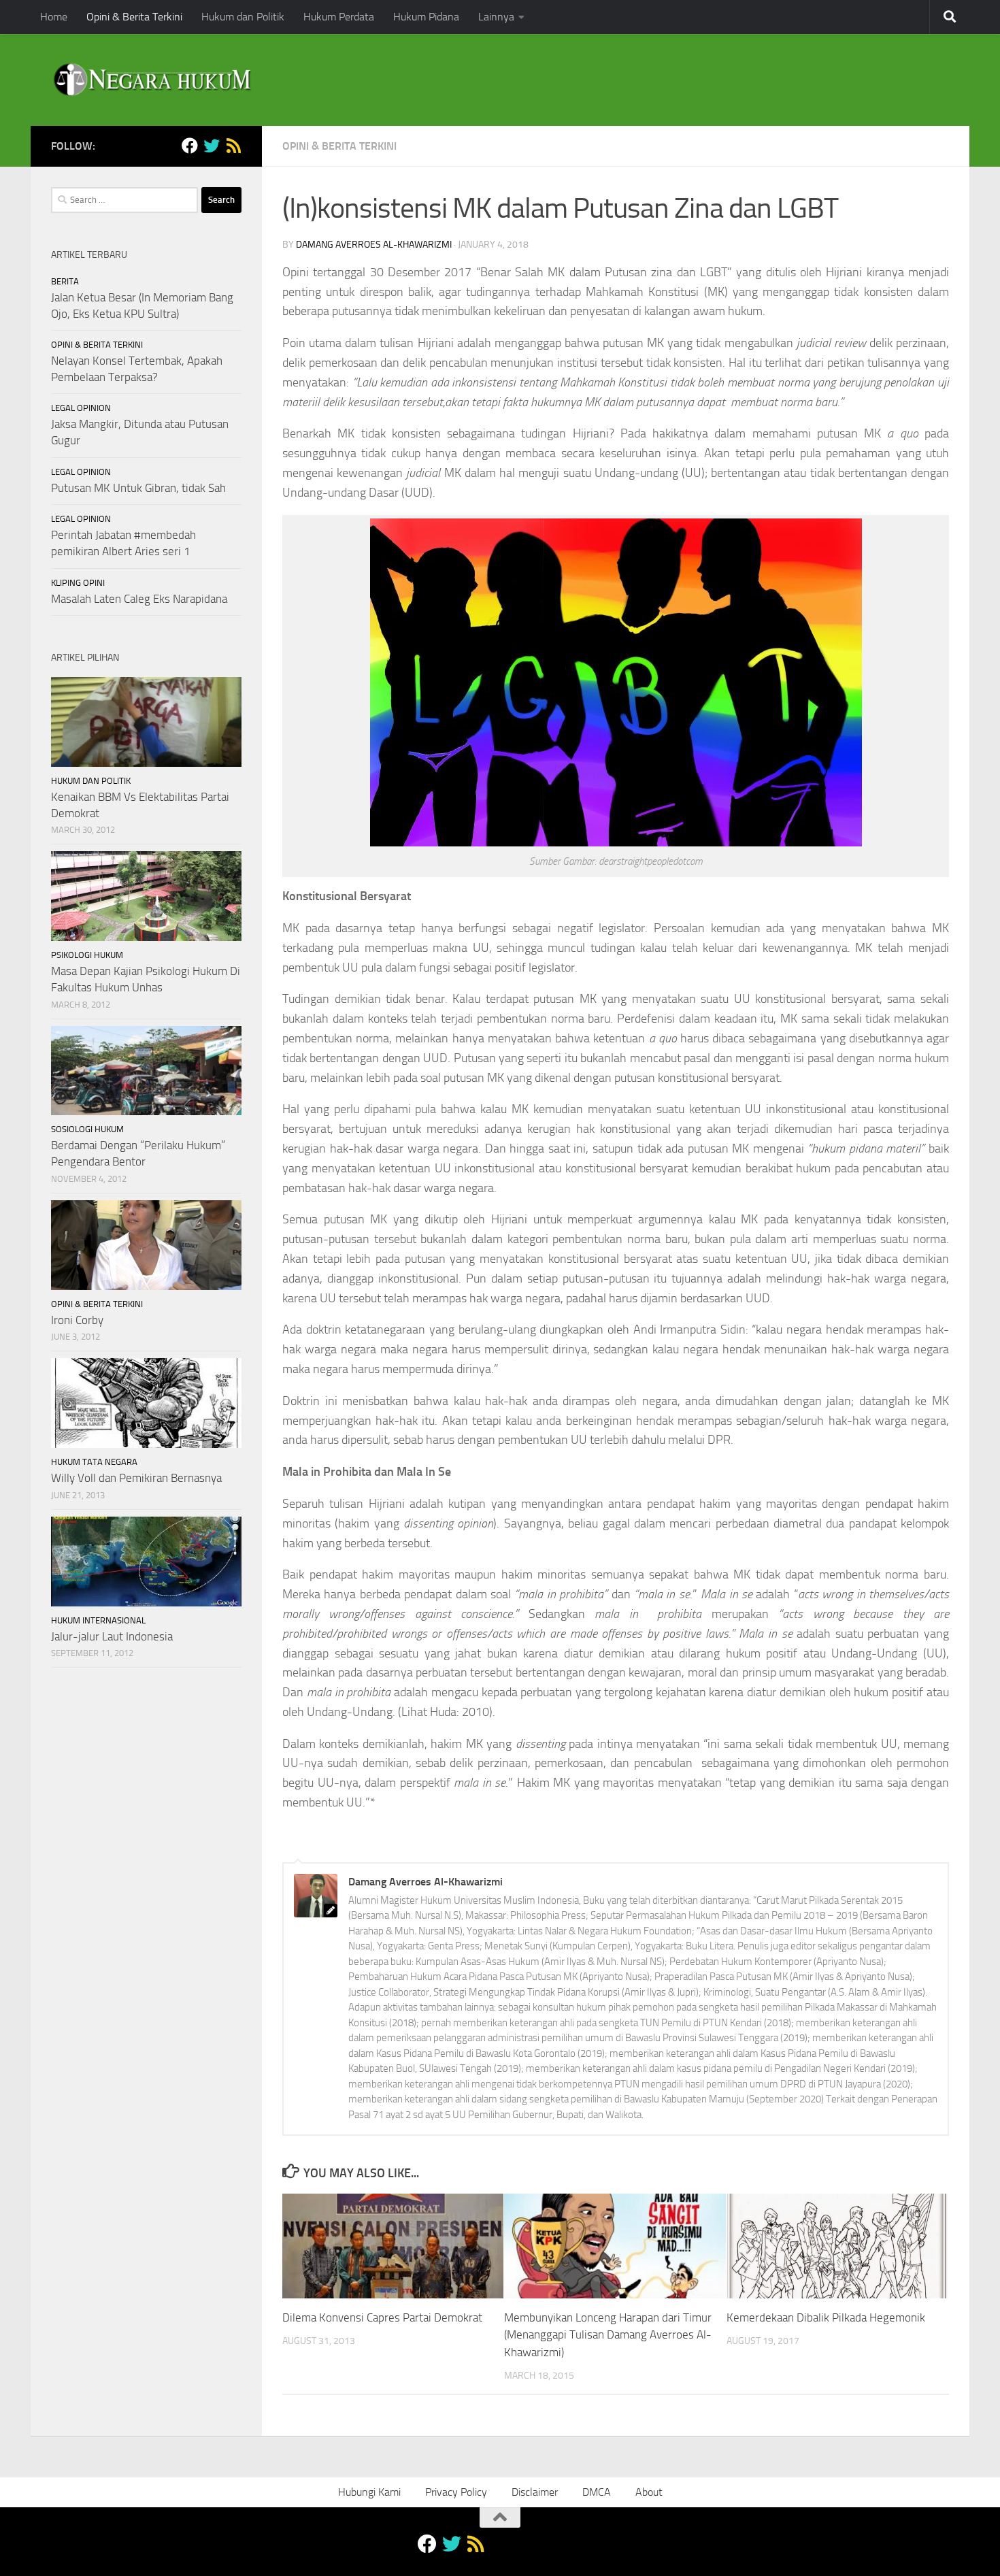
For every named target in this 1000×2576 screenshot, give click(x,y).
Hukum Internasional (98, 1620)
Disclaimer (535, 2492)
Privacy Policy (456, 2492)
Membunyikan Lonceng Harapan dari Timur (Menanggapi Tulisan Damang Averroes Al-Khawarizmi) (608, 2335)
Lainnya (496, 17)
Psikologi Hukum (87, 955)
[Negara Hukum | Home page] (151, 80)
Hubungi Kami (369, 2492)
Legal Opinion (81, 408)
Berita (65, 281)
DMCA (597, 2492)
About (649, 2492)
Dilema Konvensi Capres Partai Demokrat (382, 2317)
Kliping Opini (78, 583)
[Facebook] (190, 146)
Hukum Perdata (339, 17)
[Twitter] (212, 146)
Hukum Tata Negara (94, 1462)
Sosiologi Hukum (87, 1129)
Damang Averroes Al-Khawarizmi (374, 245)
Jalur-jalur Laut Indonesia (112, 1636)
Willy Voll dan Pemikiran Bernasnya (136, 1478)
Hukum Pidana (426, 17)
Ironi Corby (77, 1320)
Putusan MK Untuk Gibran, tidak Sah (138, 488)
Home (54, 17)
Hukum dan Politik (243, 17)
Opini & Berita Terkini (134, 17)
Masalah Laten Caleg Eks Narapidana (139, 599)
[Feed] (233, 146)
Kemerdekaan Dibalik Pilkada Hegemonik (826, 2317)
